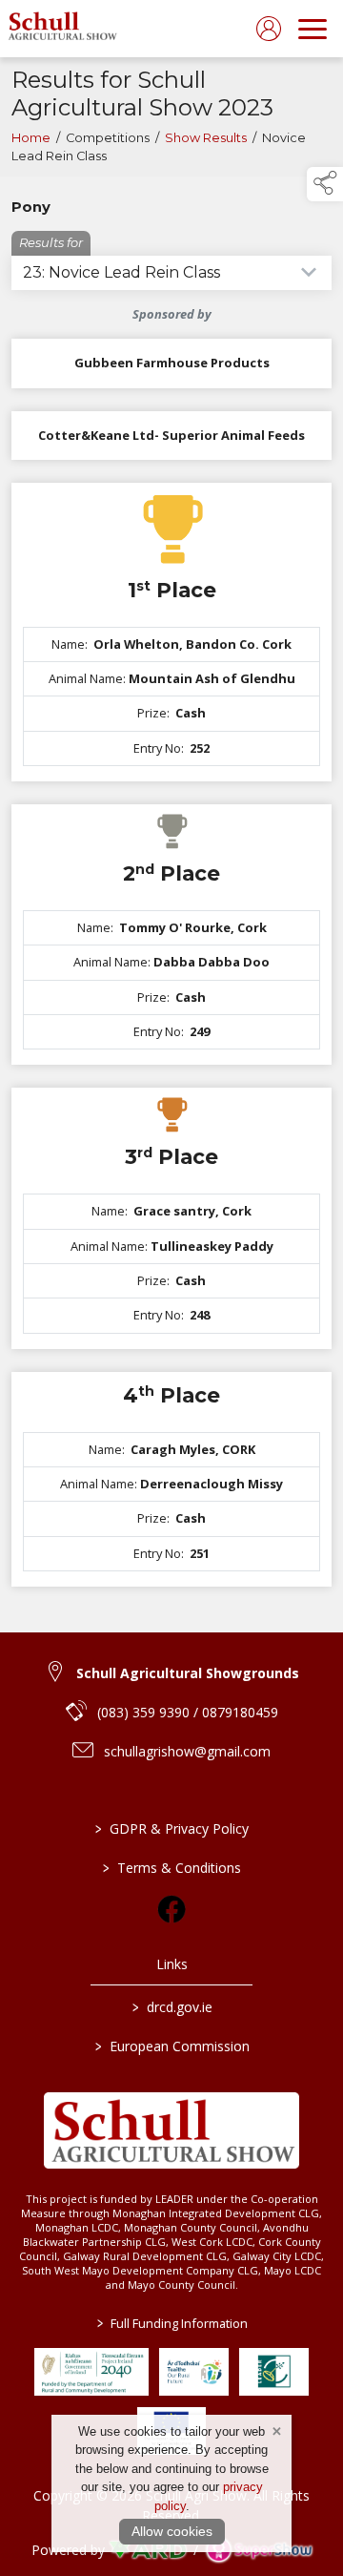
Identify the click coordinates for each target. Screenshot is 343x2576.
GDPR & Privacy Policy (172, 1828)
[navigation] (313, 29)
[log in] (269, 29)
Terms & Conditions (172, 1868)
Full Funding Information (171, 2323)
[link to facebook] (171, 1909)
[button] (325, 184)
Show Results (206, 138)
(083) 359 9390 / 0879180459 (188, 1712)
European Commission (171, 2046)
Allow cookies (172, 2531)
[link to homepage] (43, 29)
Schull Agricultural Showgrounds (188, 1673)
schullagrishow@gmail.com (187, 1751)
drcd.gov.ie (171, 2007)
